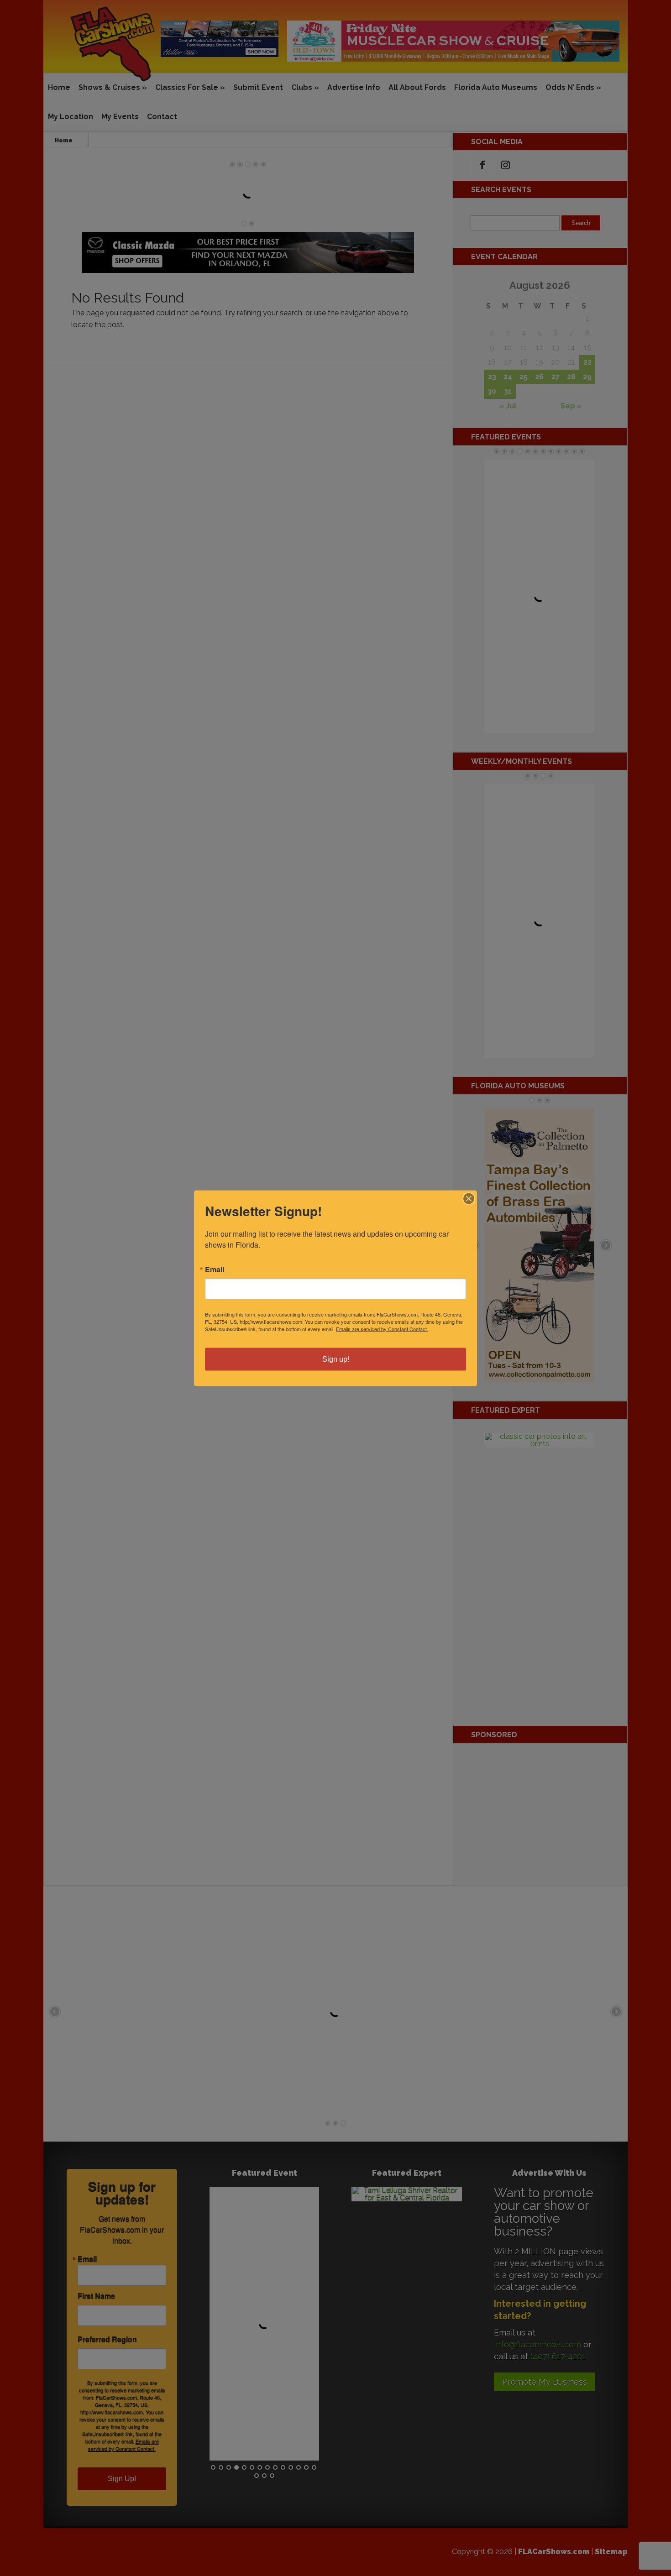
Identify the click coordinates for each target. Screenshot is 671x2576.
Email (215, 1269)
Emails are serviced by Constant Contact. (382, 1328)
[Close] (469, 1198)
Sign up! (336, 1359)
